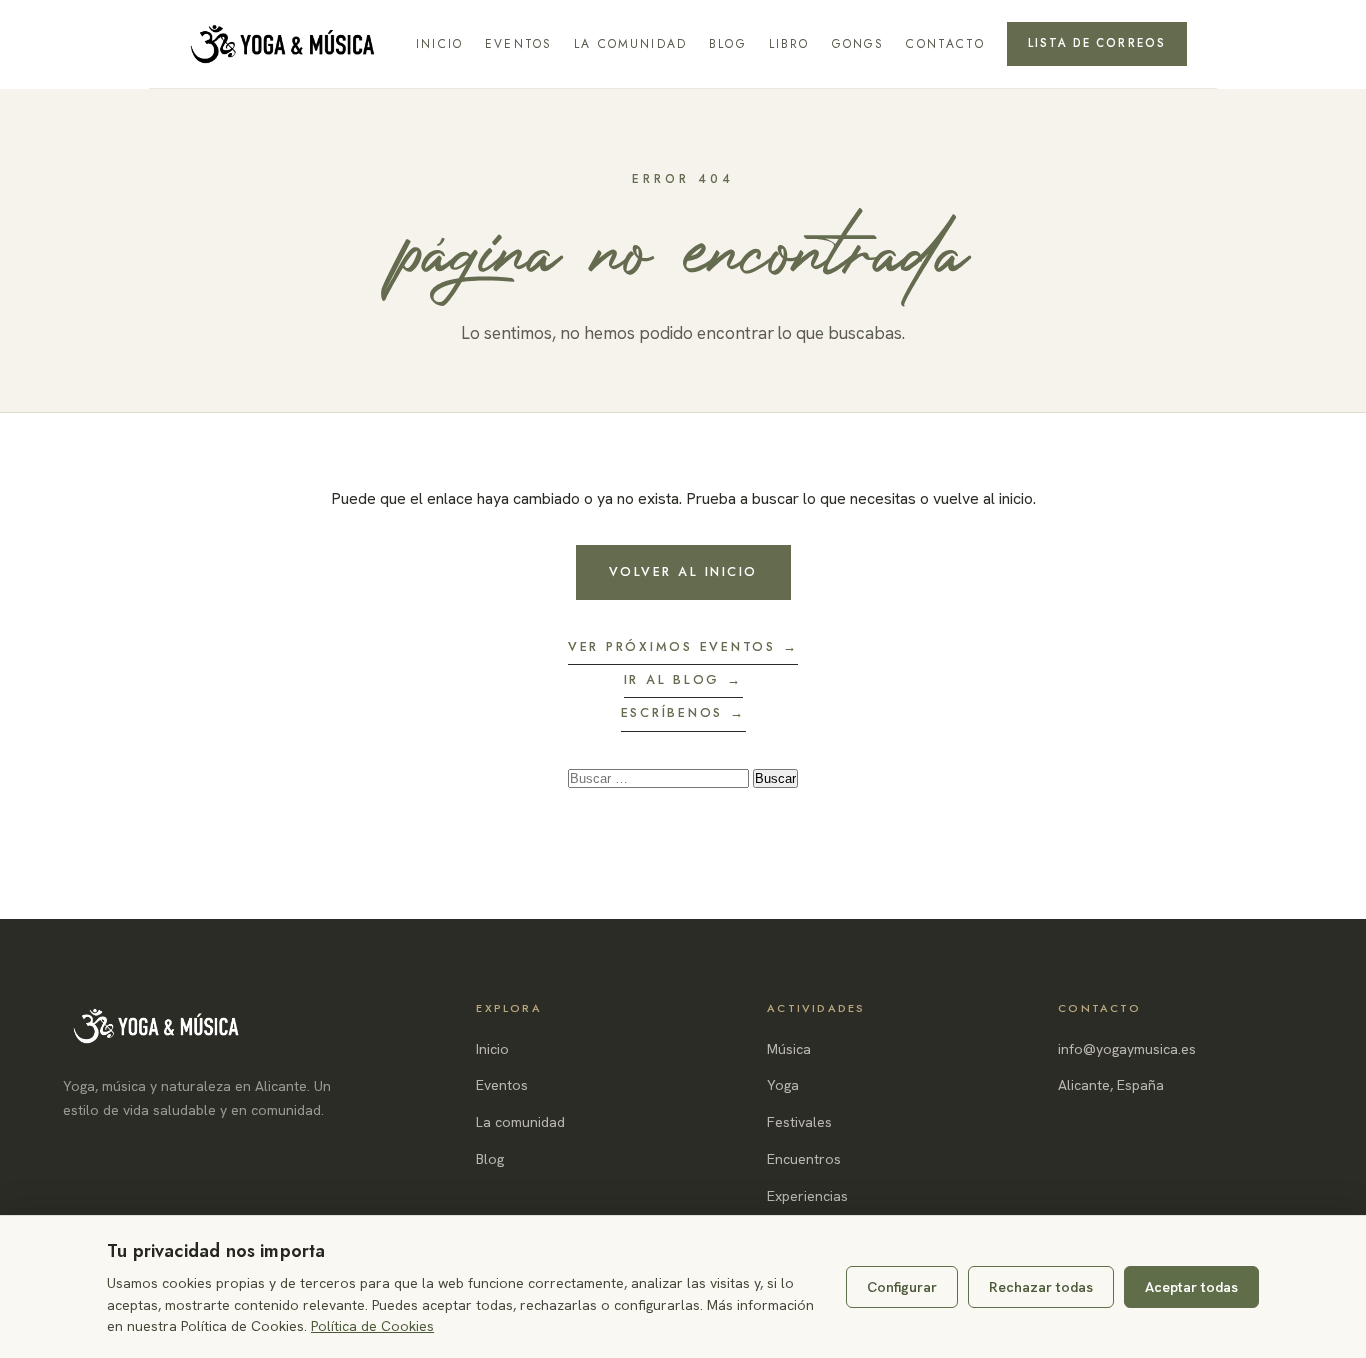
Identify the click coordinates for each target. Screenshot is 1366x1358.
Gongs (858, 44)
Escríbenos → (683, 713)
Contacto (945, 44)
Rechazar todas (1041, 1287)
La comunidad (630, 44)
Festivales (799, 1122)
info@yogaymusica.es (1127, 1049)
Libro (789, 44)
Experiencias (807, 1196)
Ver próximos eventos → (683, 647)
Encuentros (804, 1159)
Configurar (902, 1287)
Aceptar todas (1191, 1287)
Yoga (783, 1085)
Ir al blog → (683, 680)
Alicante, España (1111, 1085)
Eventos (518, 44)
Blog (728, 44)
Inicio (439, 44)
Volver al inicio (683, 572)
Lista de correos (1097, 43)
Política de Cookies (372, 1326)
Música (789, 1049)
